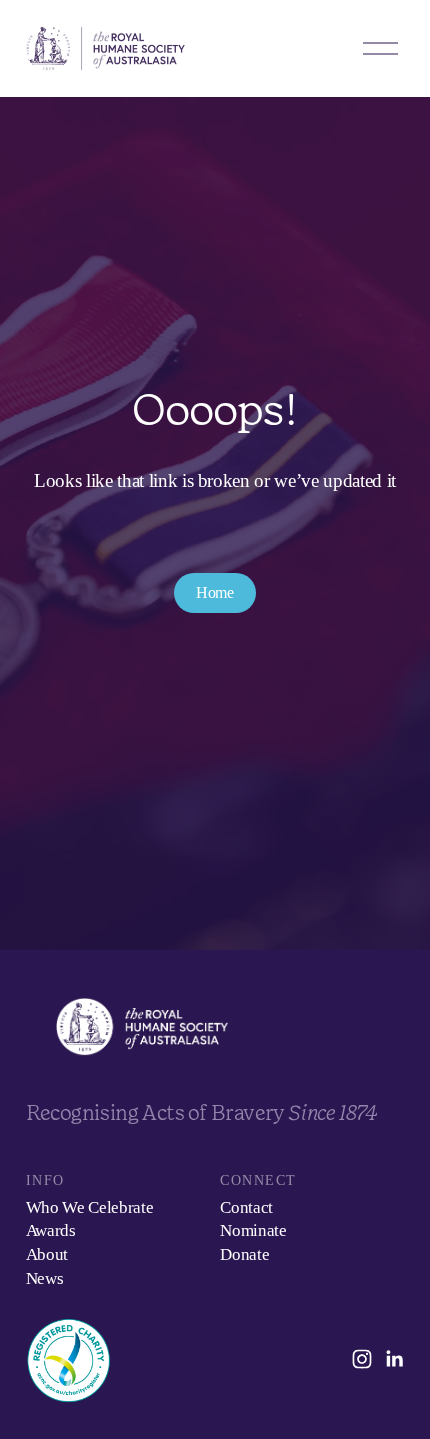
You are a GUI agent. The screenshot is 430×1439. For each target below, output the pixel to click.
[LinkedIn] (394, 1359)
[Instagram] (362, 1359)
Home (215, 592)
